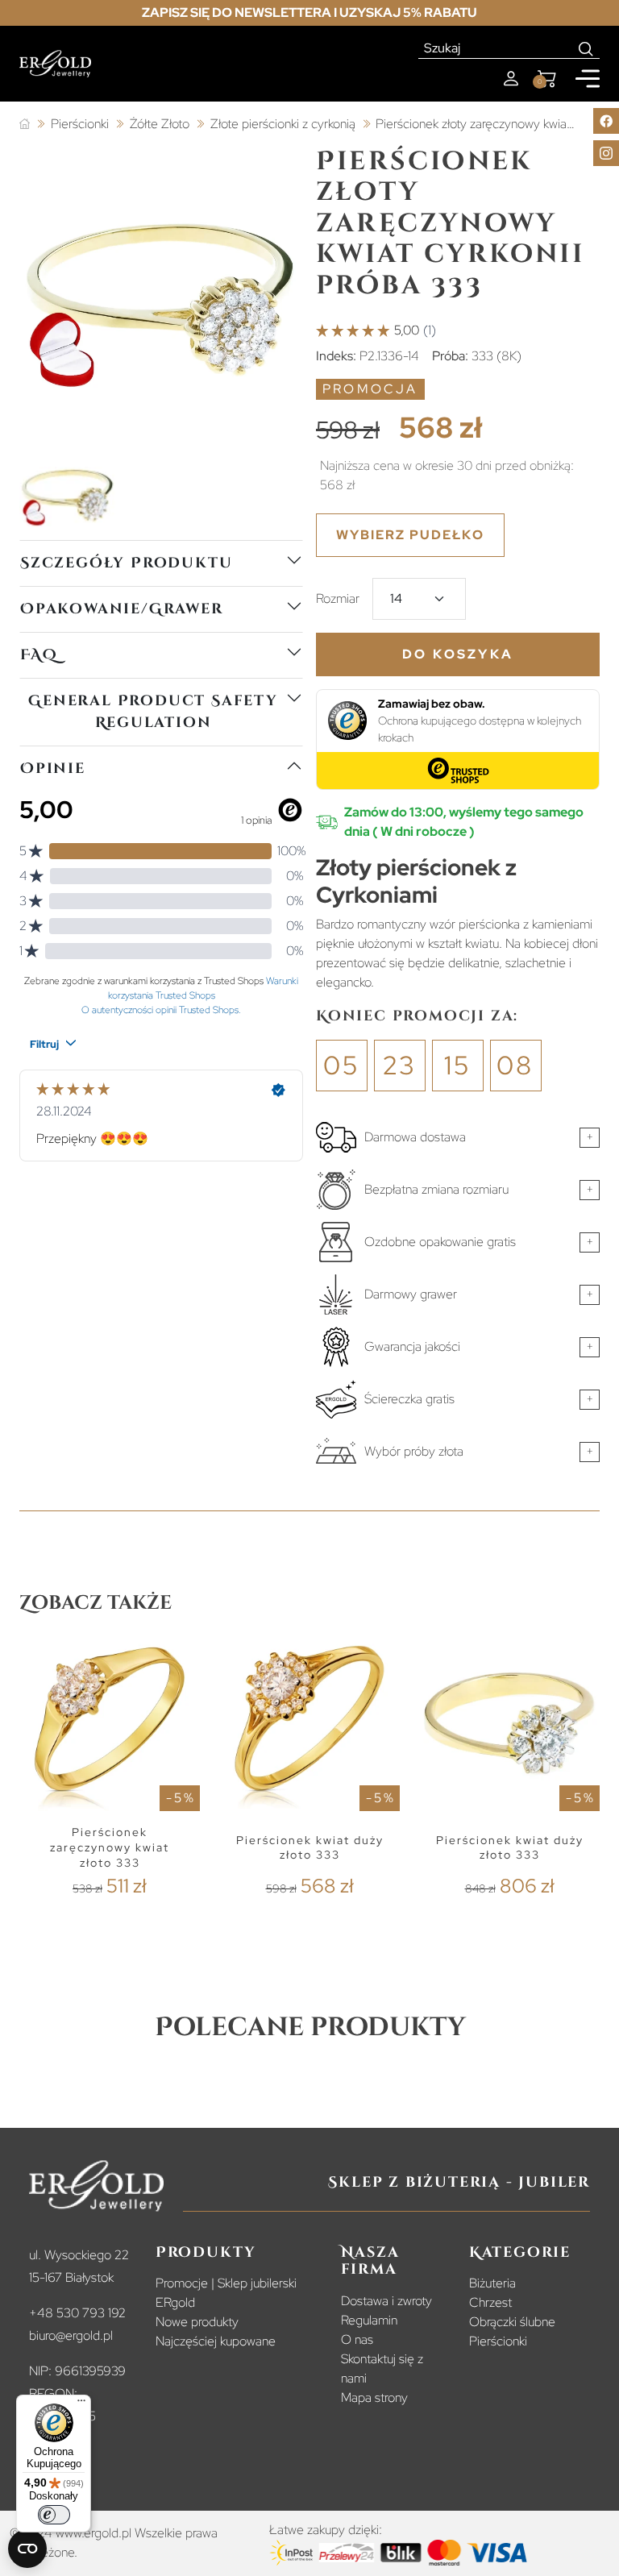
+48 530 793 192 (77, 2313)
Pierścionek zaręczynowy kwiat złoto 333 (110, 1847)
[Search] (586, 48)
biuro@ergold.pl (71, 2335)
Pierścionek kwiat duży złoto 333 (310, 1848)
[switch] (54, 2515)
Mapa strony (374, 2397)
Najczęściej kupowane (216, 2341)
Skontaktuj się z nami (382, 2368)
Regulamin (369, 2320)
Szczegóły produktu (126, 563)
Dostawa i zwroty (386, 2301)
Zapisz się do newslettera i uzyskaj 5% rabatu (309, 12)
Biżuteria (492, 2283)
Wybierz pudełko (410, 535)
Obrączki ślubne (512, 2322)
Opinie (53, 769)
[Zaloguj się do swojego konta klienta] (511, 79)
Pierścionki (498, 2341)
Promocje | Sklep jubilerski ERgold (226, 2293)
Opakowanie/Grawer (122, 609)
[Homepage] (55, 64)
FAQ (39, 655)
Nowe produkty (197, 2322)
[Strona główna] (25, 125)
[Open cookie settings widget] (27, 2549)
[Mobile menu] (588, 79)
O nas (357, 2339)
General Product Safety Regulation (153, 712)
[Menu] (81, 2404)
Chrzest (490, 2302)
